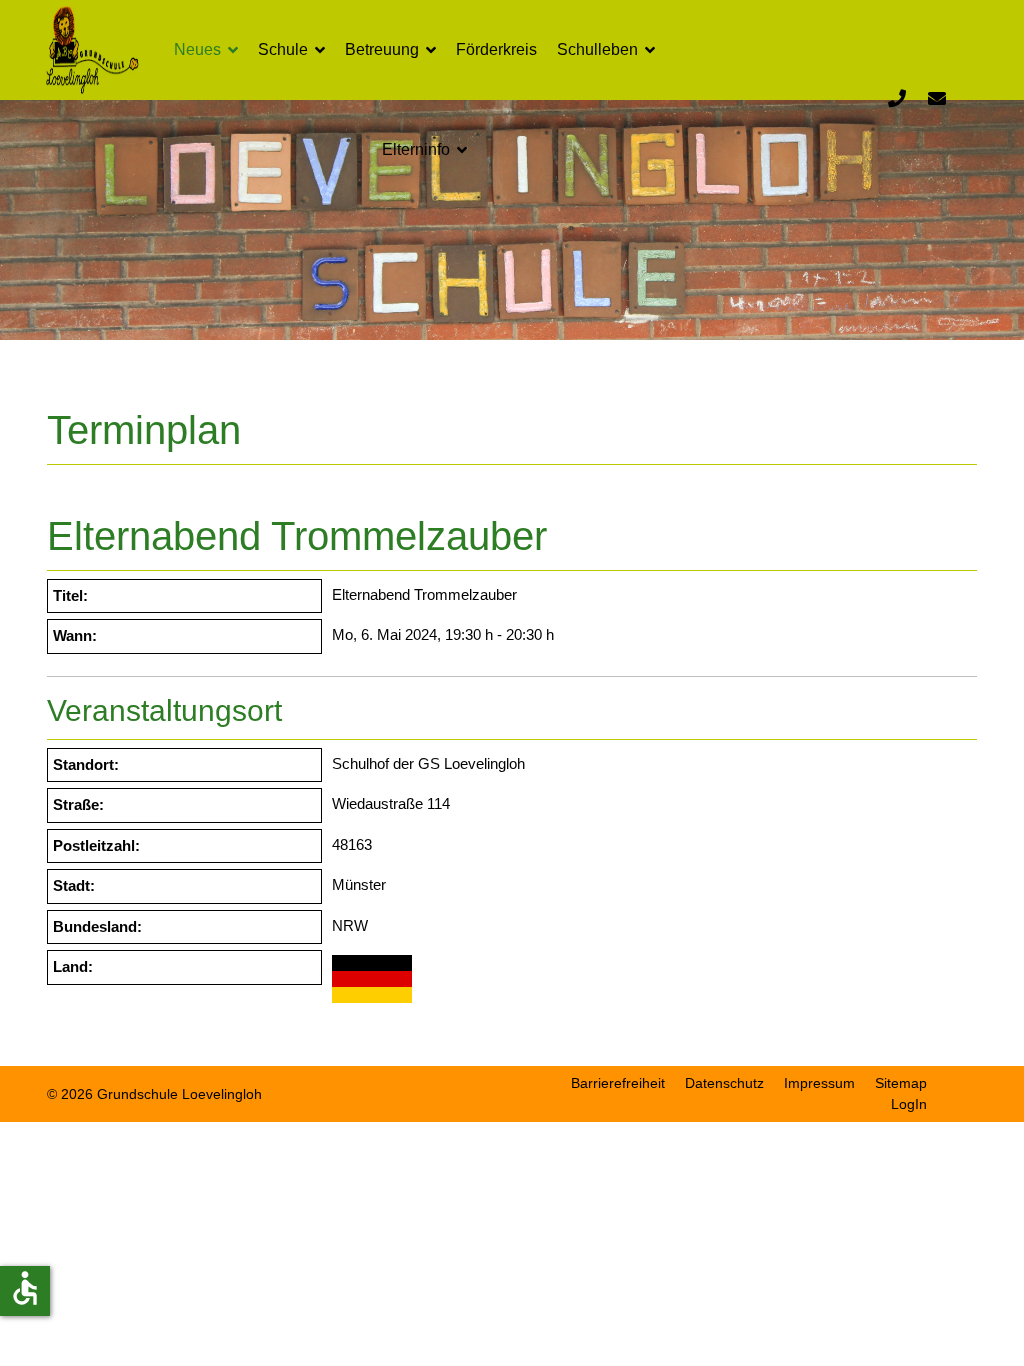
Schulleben (597, 49)
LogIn (909, 1104)
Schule (283, 49)
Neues (197, 49)
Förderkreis (496, 49)
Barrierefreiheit (618, 1083)
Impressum (819, 1083)
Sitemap (901, 1083)
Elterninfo (416, 149)
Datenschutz (724, 1083)
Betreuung (382, 49)
